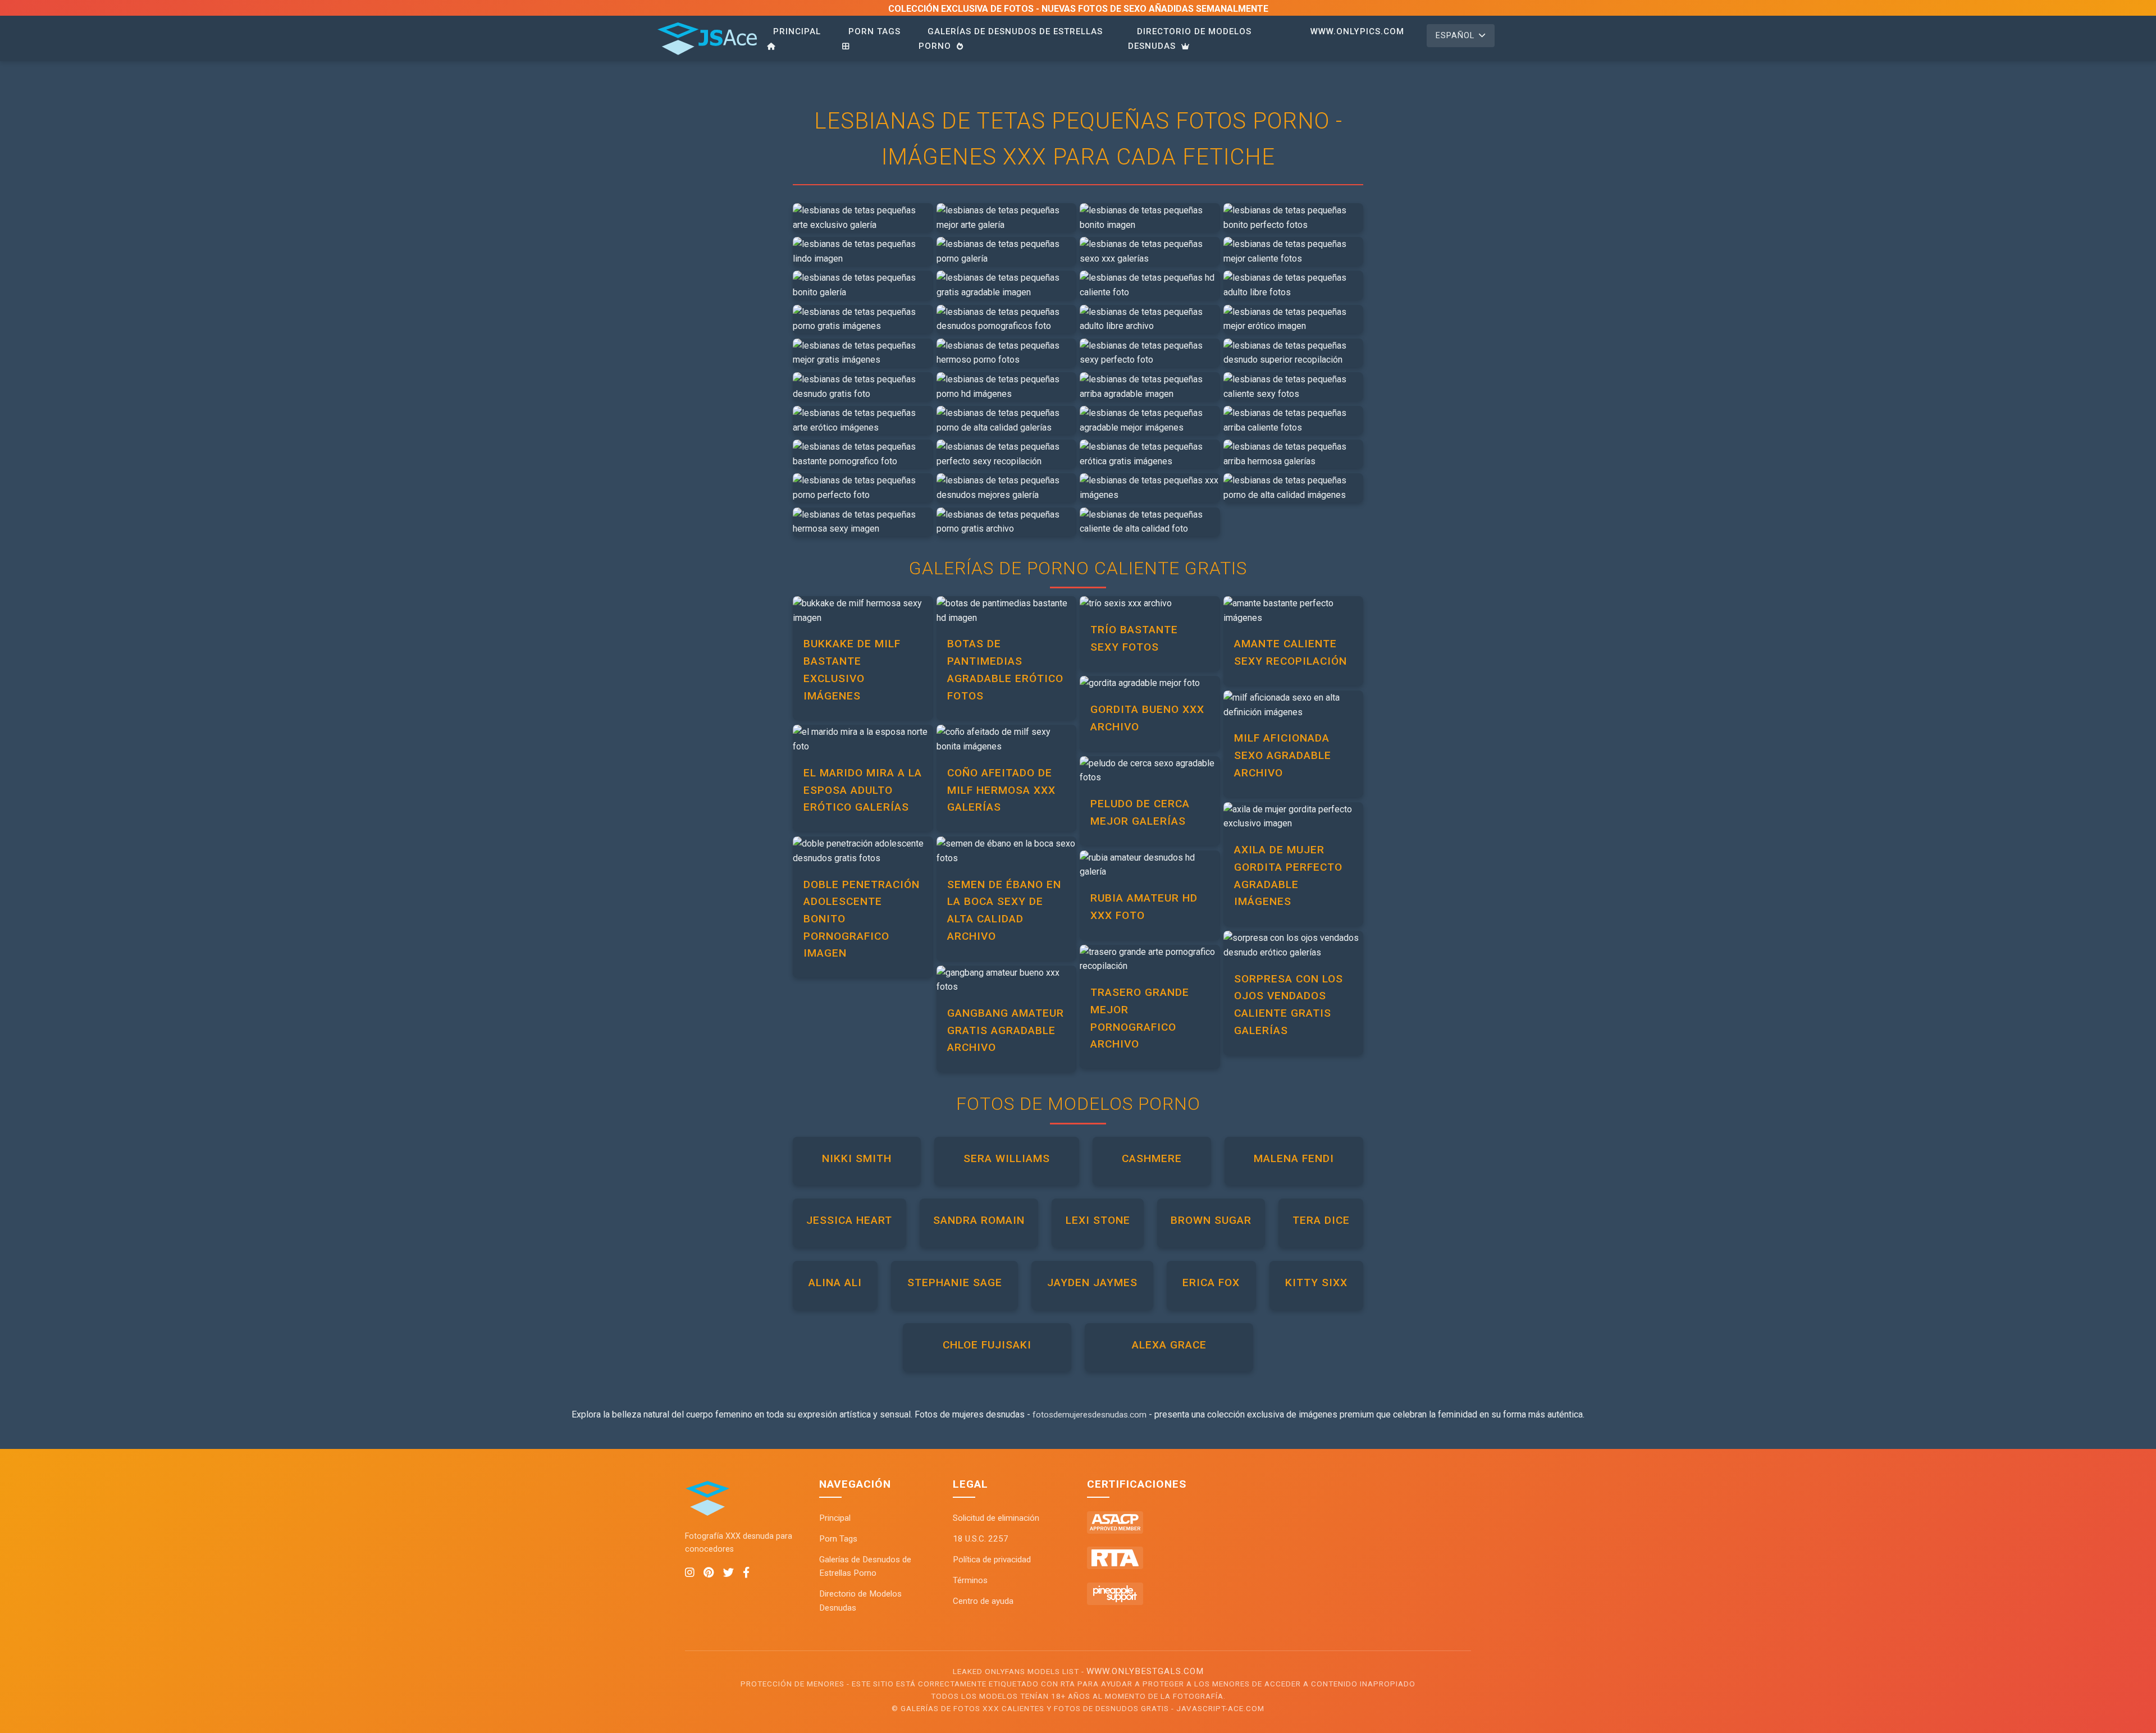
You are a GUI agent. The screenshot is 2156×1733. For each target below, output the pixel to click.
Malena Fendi (1294, 1158)
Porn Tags (874, 31)
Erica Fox (1211, 1282)
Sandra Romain (979, 1220)
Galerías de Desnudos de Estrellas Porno (1011, 39)
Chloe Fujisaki (987, 1345)
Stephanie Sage (955, 1282)
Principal (797, 31)
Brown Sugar (1211, 1220)
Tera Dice (1321, 1220)
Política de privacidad (992, 1560)
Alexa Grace (1169, 1345)
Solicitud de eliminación (996, 1518)
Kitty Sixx (1316, 1282)
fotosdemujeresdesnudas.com (1090, 1415)
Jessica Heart (849, 1220)
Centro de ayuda (983, 1601)
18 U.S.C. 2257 (981, 1539)
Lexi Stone (1098, 1220)
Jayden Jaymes (1092, 1282)
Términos (970, 1580)
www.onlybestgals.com (1145, 1671)
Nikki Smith (857, 1158)
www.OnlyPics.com (1357, 31)
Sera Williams (1007, 1158)
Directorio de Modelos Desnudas (1190, 39)
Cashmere (1152, 1158)
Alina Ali (835, 1282)
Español (1455, 36)
